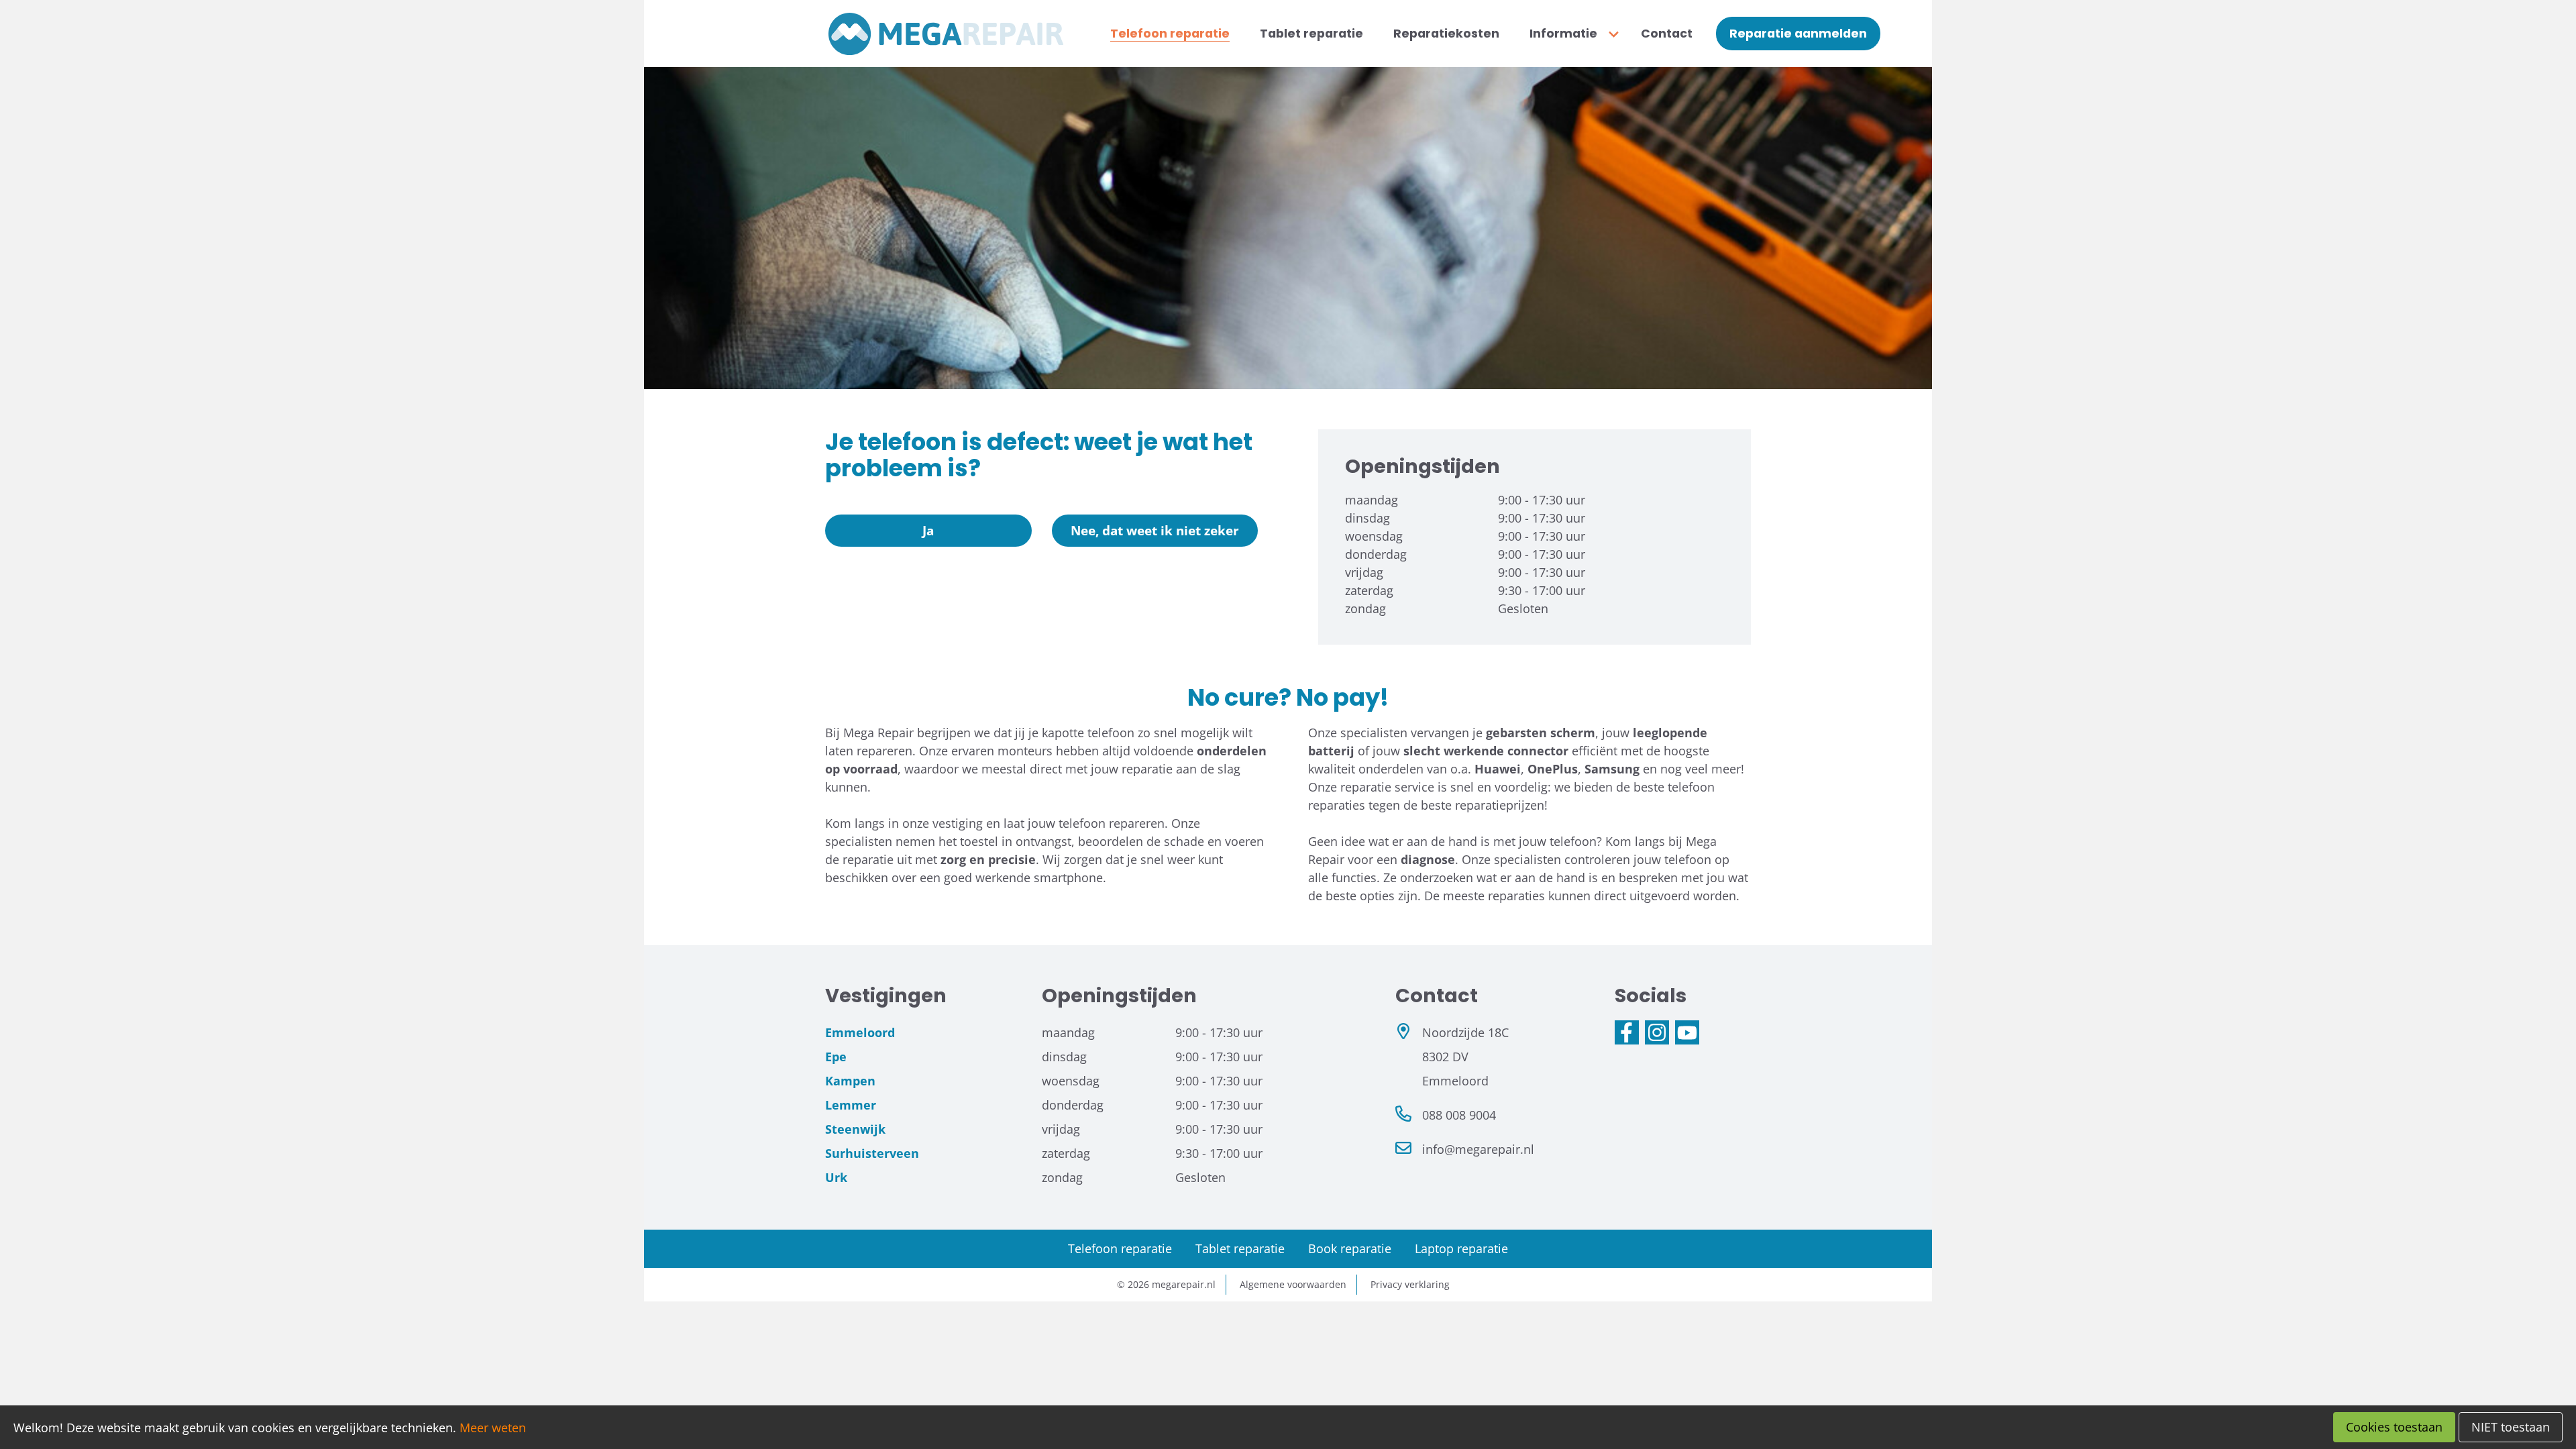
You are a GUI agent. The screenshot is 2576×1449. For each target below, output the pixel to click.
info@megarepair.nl (1478, 1149)
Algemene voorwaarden (1293, 1284)
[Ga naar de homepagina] (946, 34)
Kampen (850, 1081)
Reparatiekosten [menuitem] (1446, 34)
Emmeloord (860, 1032)
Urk (836, 1177)
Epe (836, 1057)
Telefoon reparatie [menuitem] (1170, 34)
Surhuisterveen (872, 1153)
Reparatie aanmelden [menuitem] (1798, 34)
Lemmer (851, 1105)
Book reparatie (1350, 1248)
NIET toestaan (2511, 1427)
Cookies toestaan (2394, 1427)
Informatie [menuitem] (1563, 34)
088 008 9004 (1459, 1115)
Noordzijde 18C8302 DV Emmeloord (1465, 1057)
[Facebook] (1627, 1032)
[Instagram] (1657, 1032)
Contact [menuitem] (1667, 34)
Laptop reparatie (1461, 1248)
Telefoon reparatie (1120, 1248)
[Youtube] (1687, 1032)
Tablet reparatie (1240, 1248)
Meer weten (493, 1428)
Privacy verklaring (1410, 1284)
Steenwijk (855, 1129)
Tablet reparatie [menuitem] (1311, 34)
